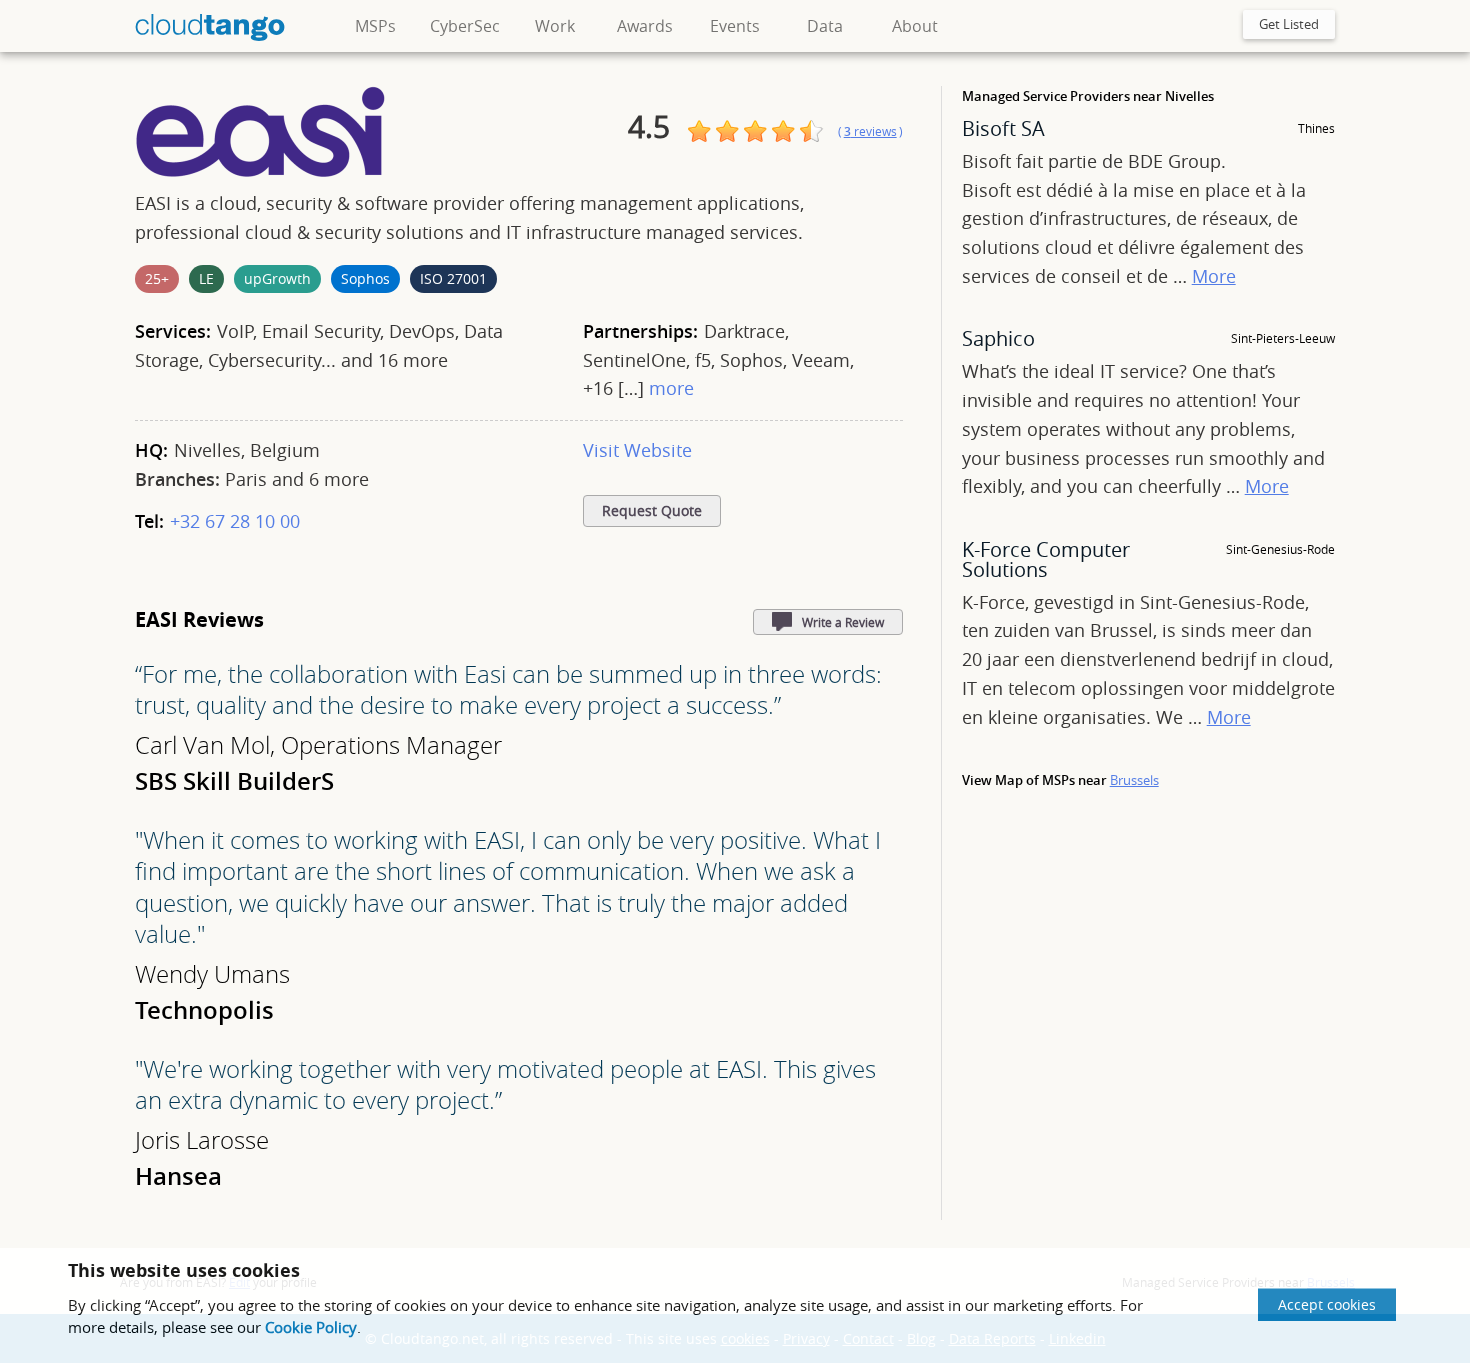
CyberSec (465, 26)
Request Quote (652, 511)
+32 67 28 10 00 (235, 521)
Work (555, 26)
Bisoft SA (1003, 128)
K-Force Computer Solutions (1046, 559)
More (1214, 276)
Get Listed (1289, 24)
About (915, 26)
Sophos (365, 278)
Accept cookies (1327, 1304)
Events (735, 26)
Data (825, 26)
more (671, 388)
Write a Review (843, 622)
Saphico (998, 338)
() (870, 131)
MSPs (375, 26)
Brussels (1134, 780)
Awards (645, 26)
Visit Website (637, 450)
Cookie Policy (311, 1327)
